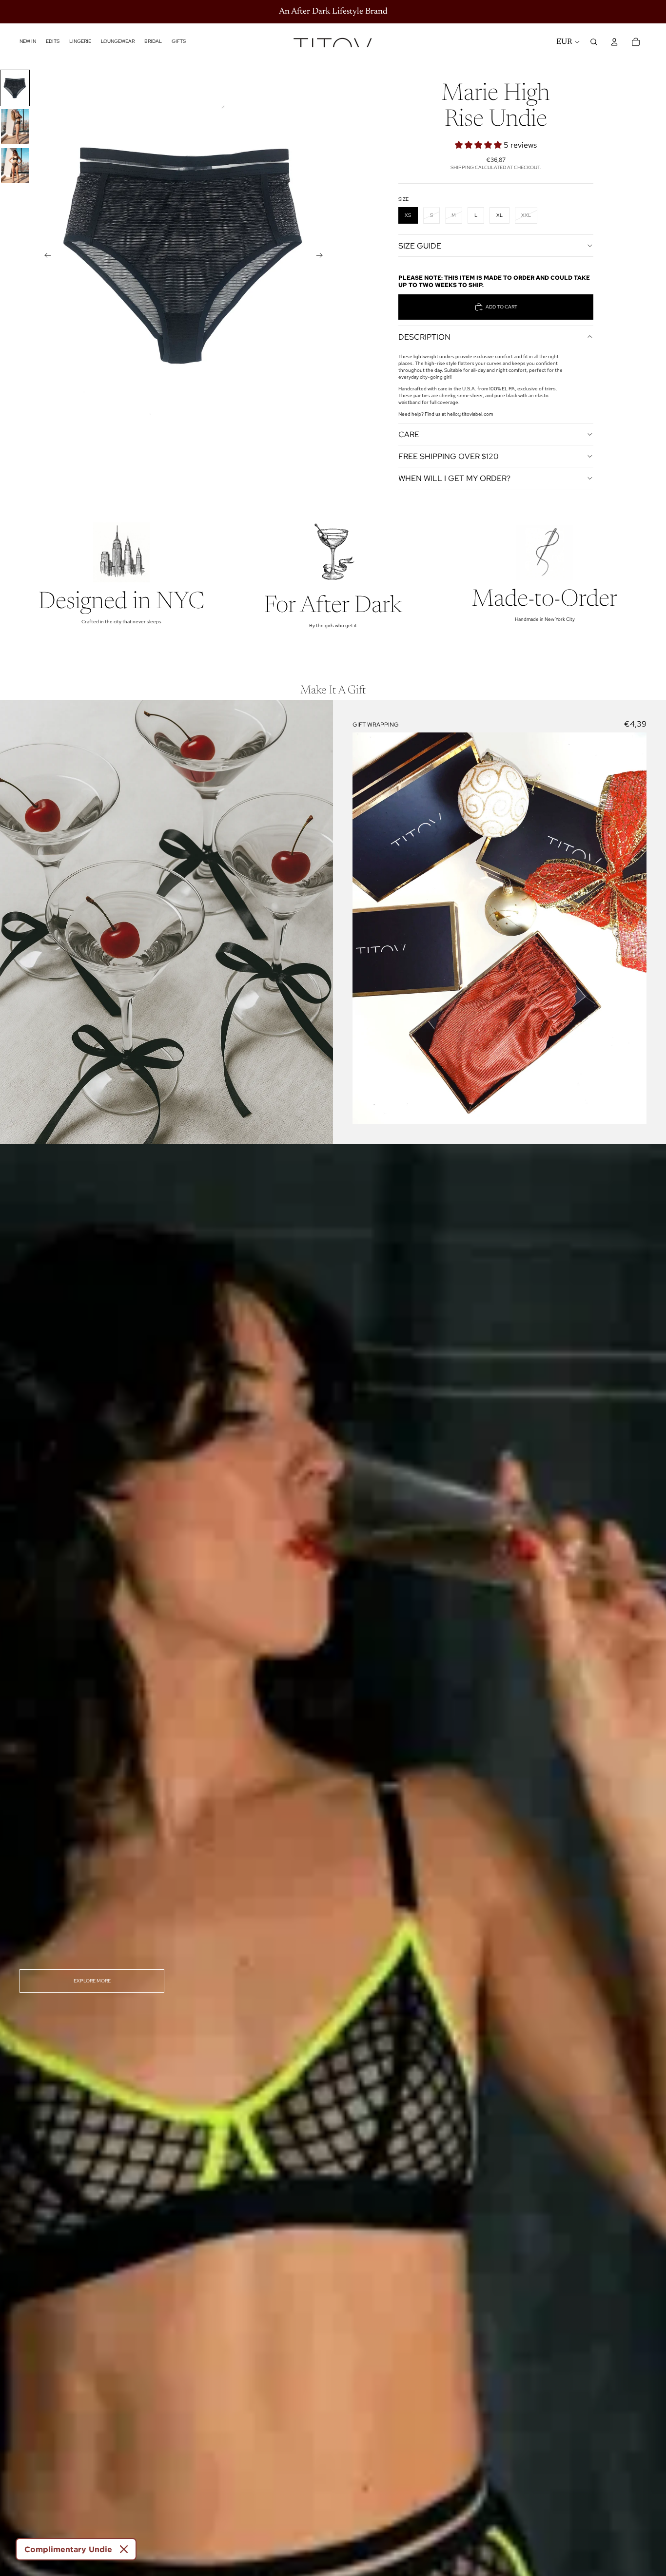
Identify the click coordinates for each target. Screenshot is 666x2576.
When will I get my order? (454, 478)
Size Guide (420, 246)
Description (424, 337)
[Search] (594, 42)
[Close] (124, 2549)
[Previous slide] (45, 256)
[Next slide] (322, 256)
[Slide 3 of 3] (15, 165)
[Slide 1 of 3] (15, 88)
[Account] (614, 42)
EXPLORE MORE (92, 1981)
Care (409, 434)
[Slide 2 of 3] (15, 126)
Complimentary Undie (68, 2549)
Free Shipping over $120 (449, 456)
